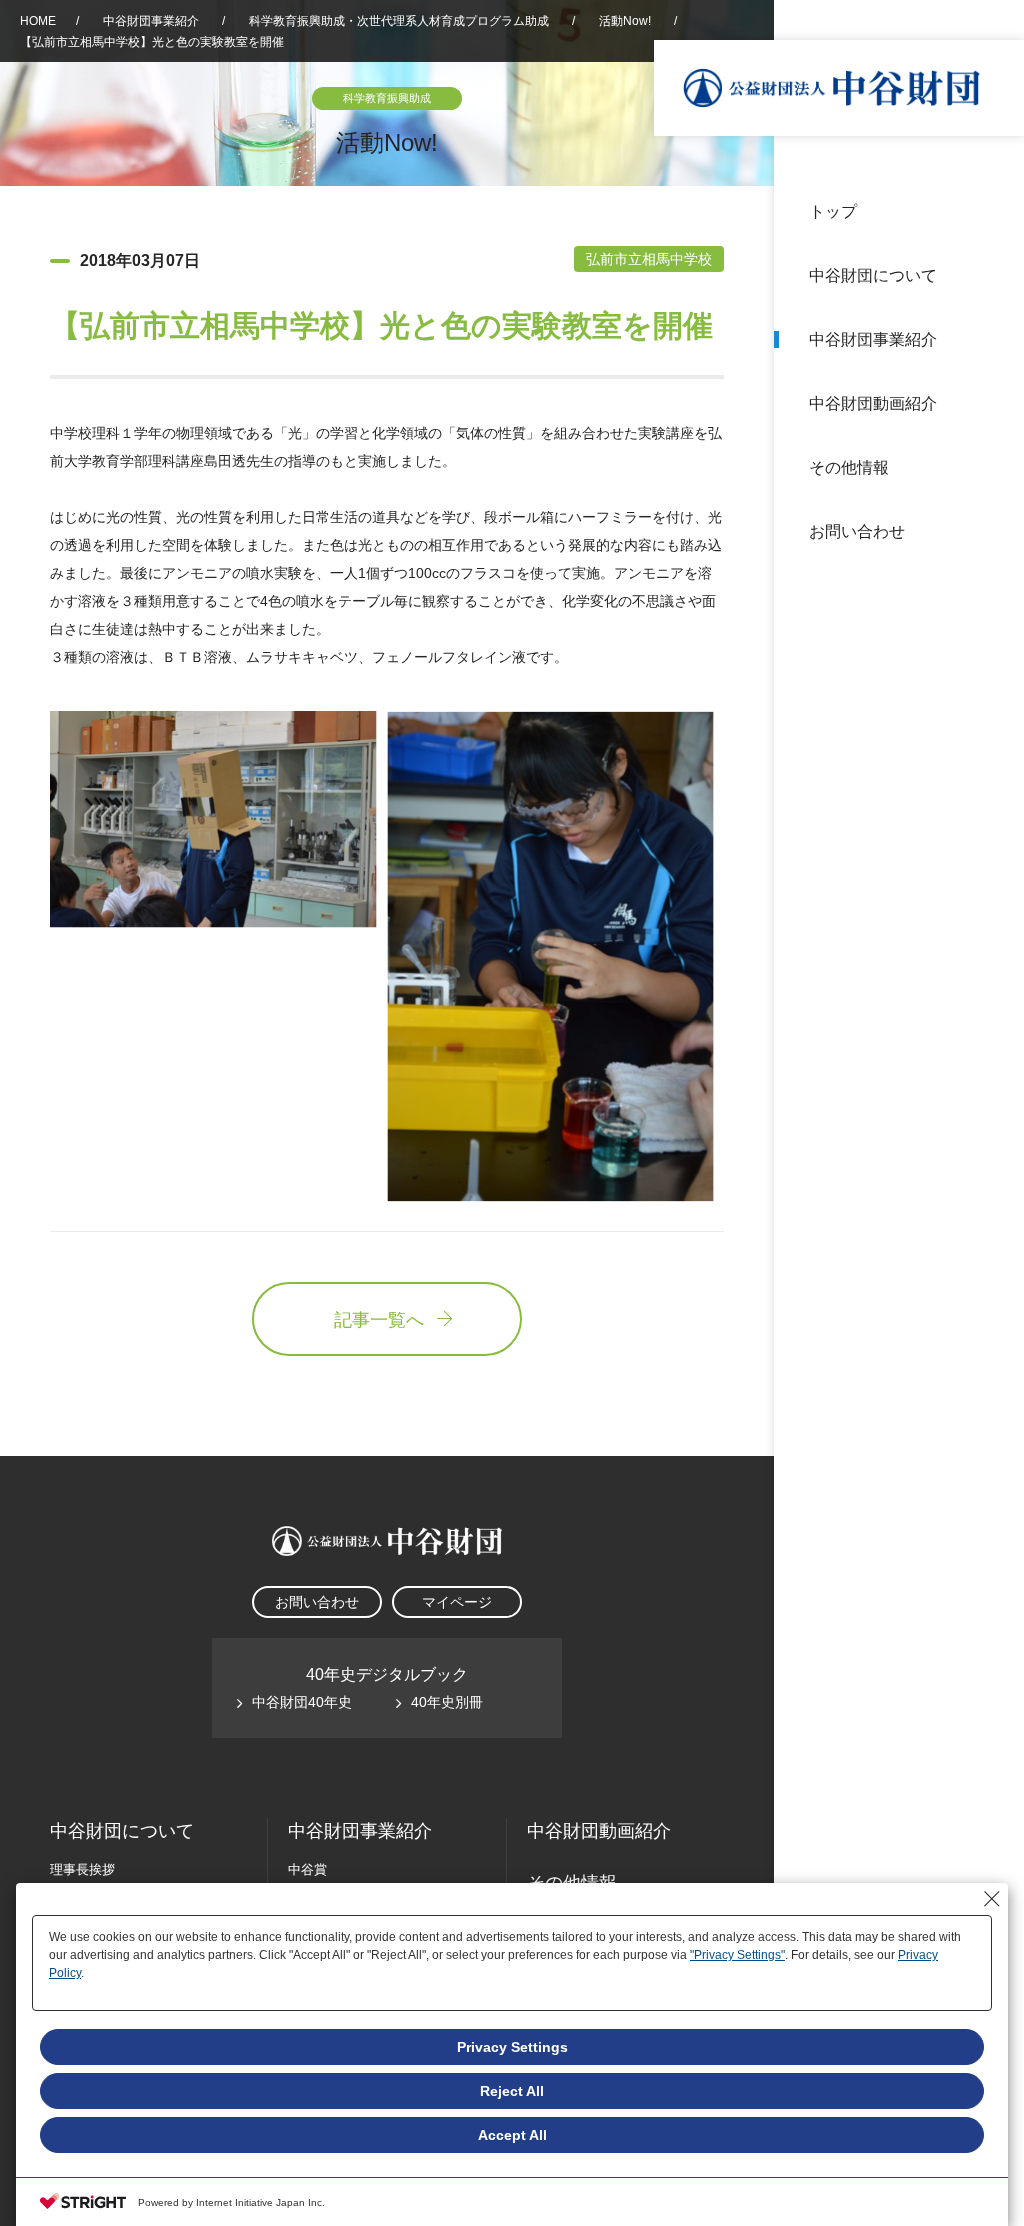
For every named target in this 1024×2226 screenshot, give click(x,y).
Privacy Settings (512, 2047)
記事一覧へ (379, 1320)
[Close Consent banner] (992, 1899)
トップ (833, 211)
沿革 (995, 403)
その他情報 (849, 467)
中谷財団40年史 (302, 1702)
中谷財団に (122, 1831)
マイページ (457, 1602)
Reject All (512, 2091)
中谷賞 (307, 1869)
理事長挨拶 (82, 1869)
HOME (38, 21)
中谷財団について (873, 275)
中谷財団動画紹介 (873, 403)
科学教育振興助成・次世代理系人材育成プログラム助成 (399, 21)
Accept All (512, 2135)
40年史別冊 (447, 1702)
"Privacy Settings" (737, 1955)
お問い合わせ (857, 531)
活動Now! (625, 21)
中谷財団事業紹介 (873, 339)
